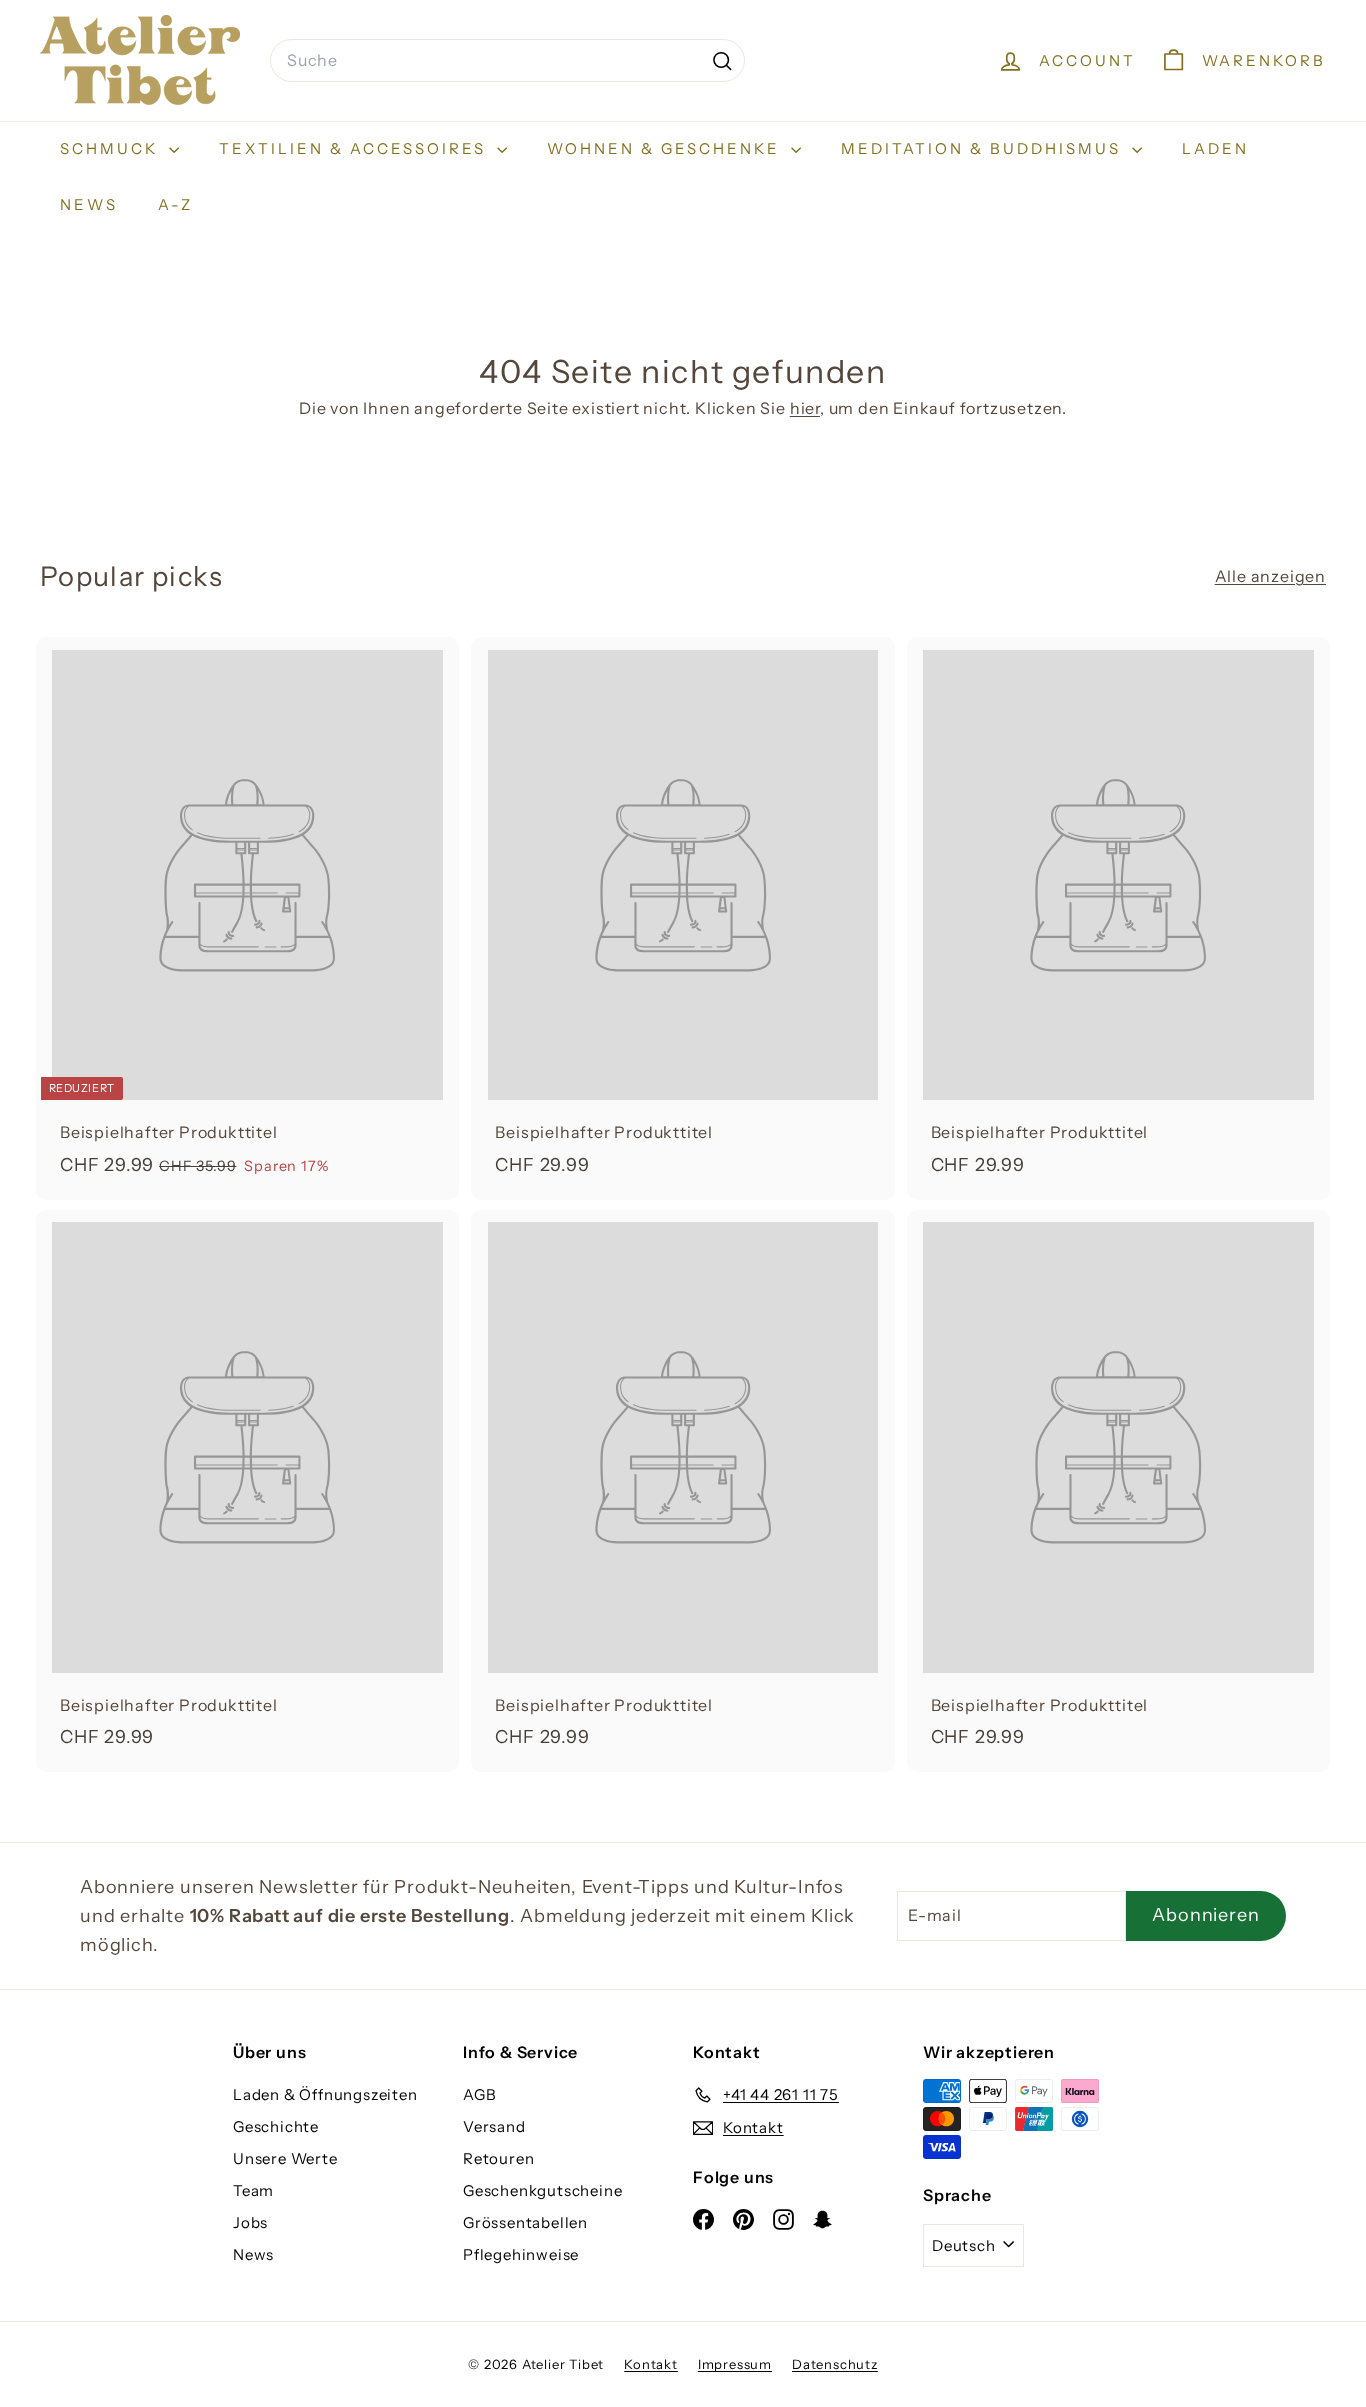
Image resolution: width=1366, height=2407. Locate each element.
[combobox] (507, 61)
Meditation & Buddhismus (984, 148)
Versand (494, 2126)
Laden (1215, 148)
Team (253, 2190)
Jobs (250, 2222)
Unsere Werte (285, 2158)
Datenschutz (835, 2364)
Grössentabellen (525, 2222)
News (89, 204)
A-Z (175, 204)
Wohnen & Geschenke (666, 148)
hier (805, 408)
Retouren (498, 2158)
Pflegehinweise (521, 2254)
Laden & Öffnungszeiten (325, 2094)
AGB (479, 2094)
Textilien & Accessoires (355, 148)
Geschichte (276, 2126)
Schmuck (112, 148)
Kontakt (651, 2364)
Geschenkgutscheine (542, 2190)
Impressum (735, 2364)
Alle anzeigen (1270, 576)
